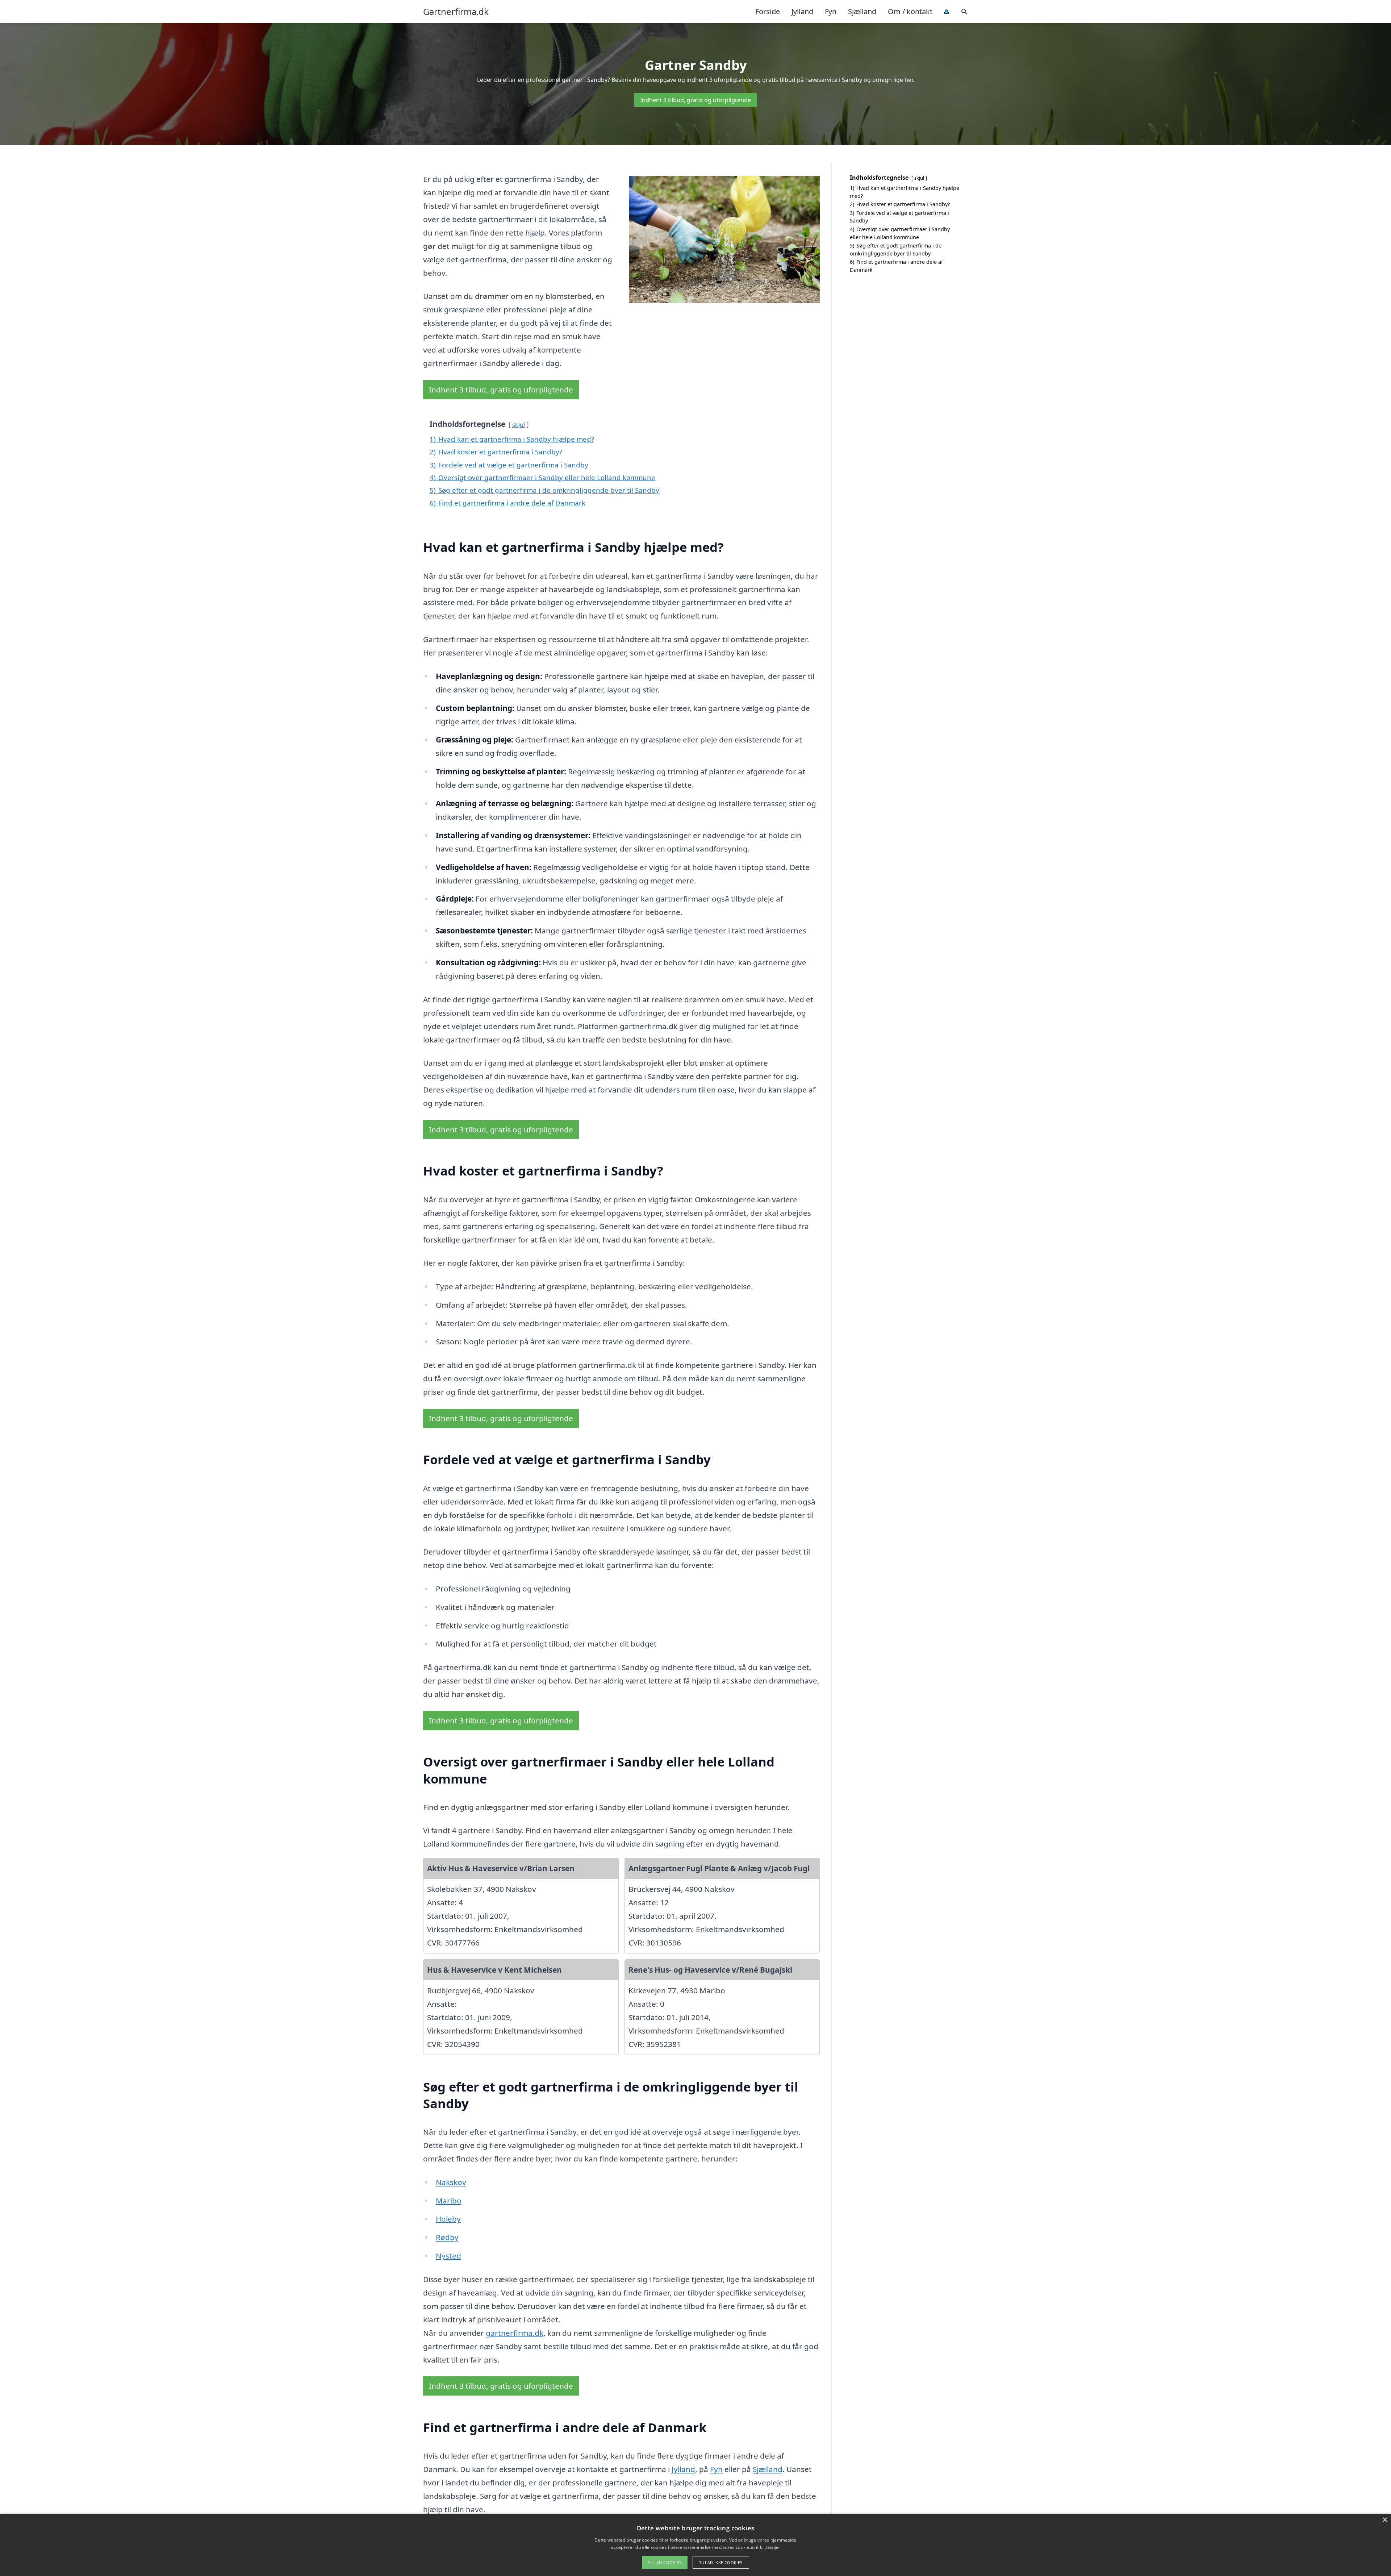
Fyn (831, 11)
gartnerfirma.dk (515, 2333)
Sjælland (862, 11)
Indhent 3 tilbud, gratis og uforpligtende (695, 100)
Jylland (802, 11)
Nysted (448, 2256)
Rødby (447, 2237)
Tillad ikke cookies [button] (721, 2562)
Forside (768, 11)
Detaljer (772, 2547)
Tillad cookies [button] (665, 2562)
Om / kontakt (910, 11)
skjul (519, 425)
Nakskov (451, 2182)
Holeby (448, 2219)
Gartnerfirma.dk (456, 12)
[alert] (695, 2545)
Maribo (449, 2201)
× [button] (1385, 2520)
